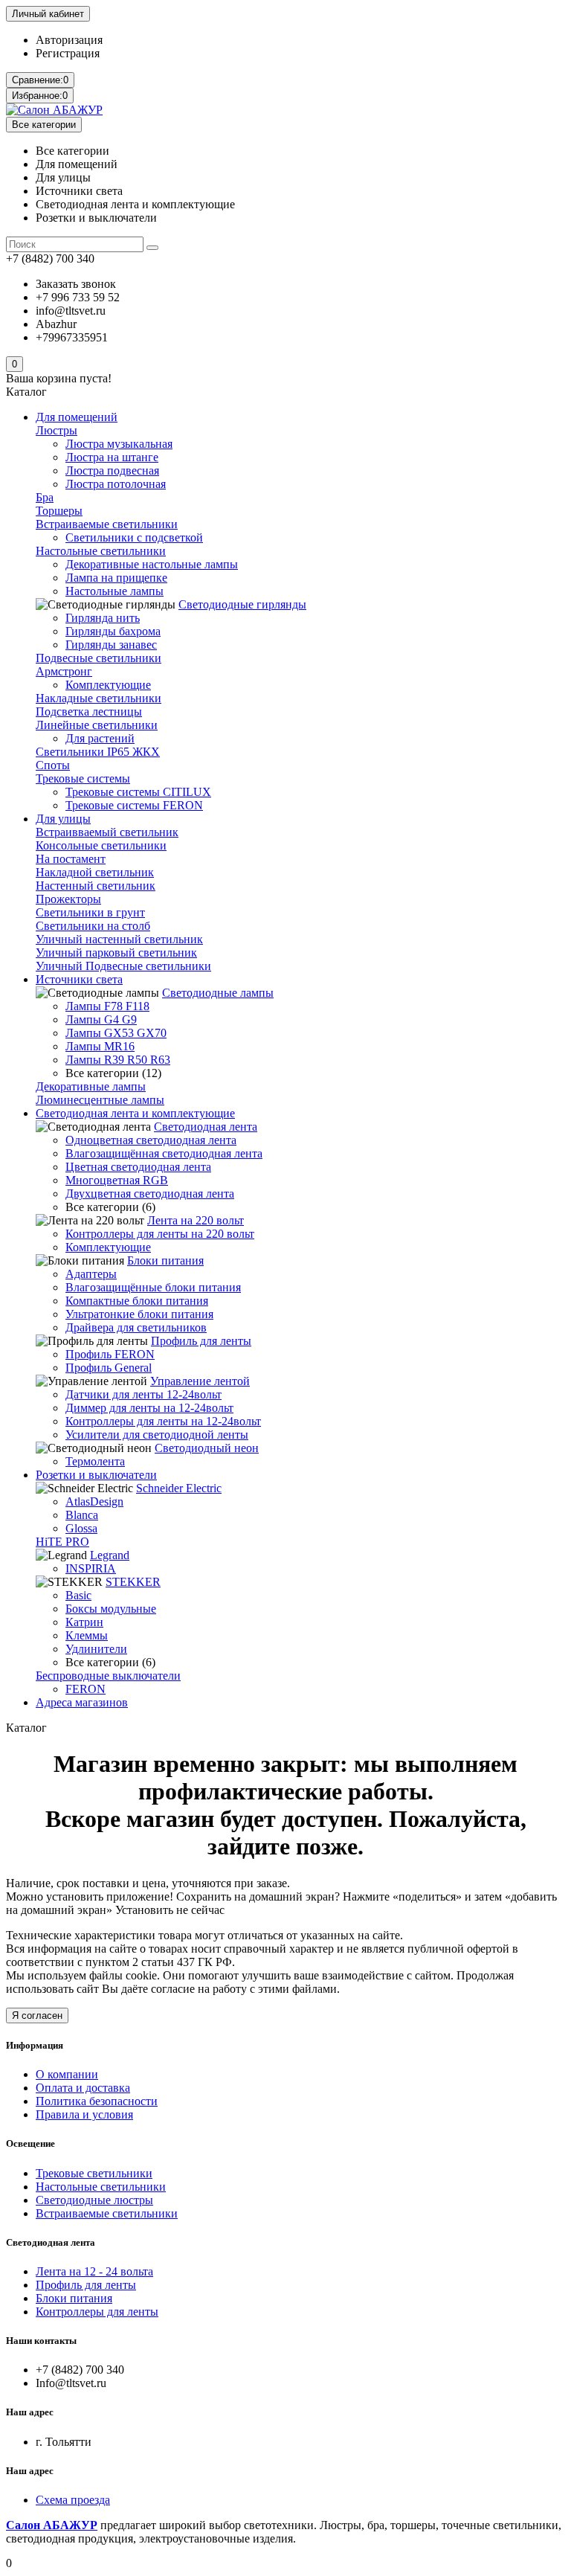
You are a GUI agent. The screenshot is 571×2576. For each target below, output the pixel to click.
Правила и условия (84, 2114)
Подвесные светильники (99, 658)
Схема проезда (73, 2500)
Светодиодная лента (206, 1127)
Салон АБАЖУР (52, 2525)
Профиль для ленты (201, 1341)
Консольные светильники (101, 845)
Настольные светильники (101, 551)
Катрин (84, 1622)
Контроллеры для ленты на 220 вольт (160, 1234)
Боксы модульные (111, 1609)
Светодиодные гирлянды (242, 604)
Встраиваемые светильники (107, 524)
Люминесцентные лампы (100, 1100)
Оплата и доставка (83, 2088)
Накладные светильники (99, 698)
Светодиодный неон (207, 1448)
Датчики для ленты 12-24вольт (143, 1394)
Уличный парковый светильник (116, 953)
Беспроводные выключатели (108, 1676)
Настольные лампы (114, 591)
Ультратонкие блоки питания (139, 1314)
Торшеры (59, 511)
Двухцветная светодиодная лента (150, 1194)
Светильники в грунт (90, 912)
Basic (78, 1595)
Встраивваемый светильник (107, 832)
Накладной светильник (95, 872)
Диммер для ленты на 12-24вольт (149, 1408)
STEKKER (133, 1582)
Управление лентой (200, 1381)
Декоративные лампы (91, 1086)
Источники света (79, 979)
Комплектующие (108, 685)
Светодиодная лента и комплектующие (135, 1113)
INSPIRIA (91, 1568)
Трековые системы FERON (134, 805)
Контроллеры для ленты (97, 2312)
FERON (86, 1689)
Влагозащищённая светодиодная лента (164, 1153)
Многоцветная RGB (117, 1180)
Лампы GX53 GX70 (116, 1033)
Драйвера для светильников (136, 1327)
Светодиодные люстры (94, 2200)
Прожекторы (68, 899)
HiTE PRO (62, 1542)
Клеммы (87, 1635)
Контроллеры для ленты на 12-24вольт (163, 1421)
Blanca (82, 1515)
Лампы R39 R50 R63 (118, 1060)
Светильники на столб (93, 926)
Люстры (57, 430)
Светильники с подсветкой (134, 537)
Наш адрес (30, 2471)
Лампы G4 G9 (101, 1019)
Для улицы (63, 819)
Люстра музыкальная (119, 444)
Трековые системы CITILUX (138, 792)
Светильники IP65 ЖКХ (98, 752)
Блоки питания (165, 1260)
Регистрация (68, 53)
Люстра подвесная (112, 470)
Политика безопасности (97, 2101)
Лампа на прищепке (116, 578)
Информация (35, 2045)
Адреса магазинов (82, 1702)
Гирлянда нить (103, 618)
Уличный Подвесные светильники (123, 966)
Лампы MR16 (100, 1046)
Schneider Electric (179, 1488)
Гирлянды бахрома (113, 631)
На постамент (71, 859)
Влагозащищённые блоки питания (153, 1287)
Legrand (110, 1555)
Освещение (30, 2143)
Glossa (81, 1528)
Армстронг (64, 671)
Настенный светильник (96, 886)
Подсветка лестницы (89, 712)
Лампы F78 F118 (107, 1006)
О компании (67, 2074)
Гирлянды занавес (111, 645)
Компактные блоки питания (137, 1301)
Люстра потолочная (116, 484)
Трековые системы (83, 778)
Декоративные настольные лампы (152, 564)
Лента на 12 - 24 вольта (94, 2271)
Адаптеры (91, 1274)
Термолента (95, 1461)
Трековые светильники (94, 2173)
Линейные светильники (97, 725)
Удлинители (96, 1649)
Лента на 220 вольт (196, 1220)
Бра (45, 497)
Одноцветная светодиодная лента (151, 1140)
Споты (53, 765)
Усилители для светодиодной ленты (157, 1435)
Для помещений (77, 417)
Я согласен (37, 2015)
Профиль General (109, 1368)
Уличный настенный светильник (119, 939)
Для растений (100, 738)
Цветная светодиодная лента (138, 1167)
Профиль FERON (110, 1354)
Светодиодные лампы (218, 993)
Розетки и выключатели (96, 1475)
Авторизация (69, 40)
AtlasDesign (94, 1501)
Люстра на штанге (112, 457)
